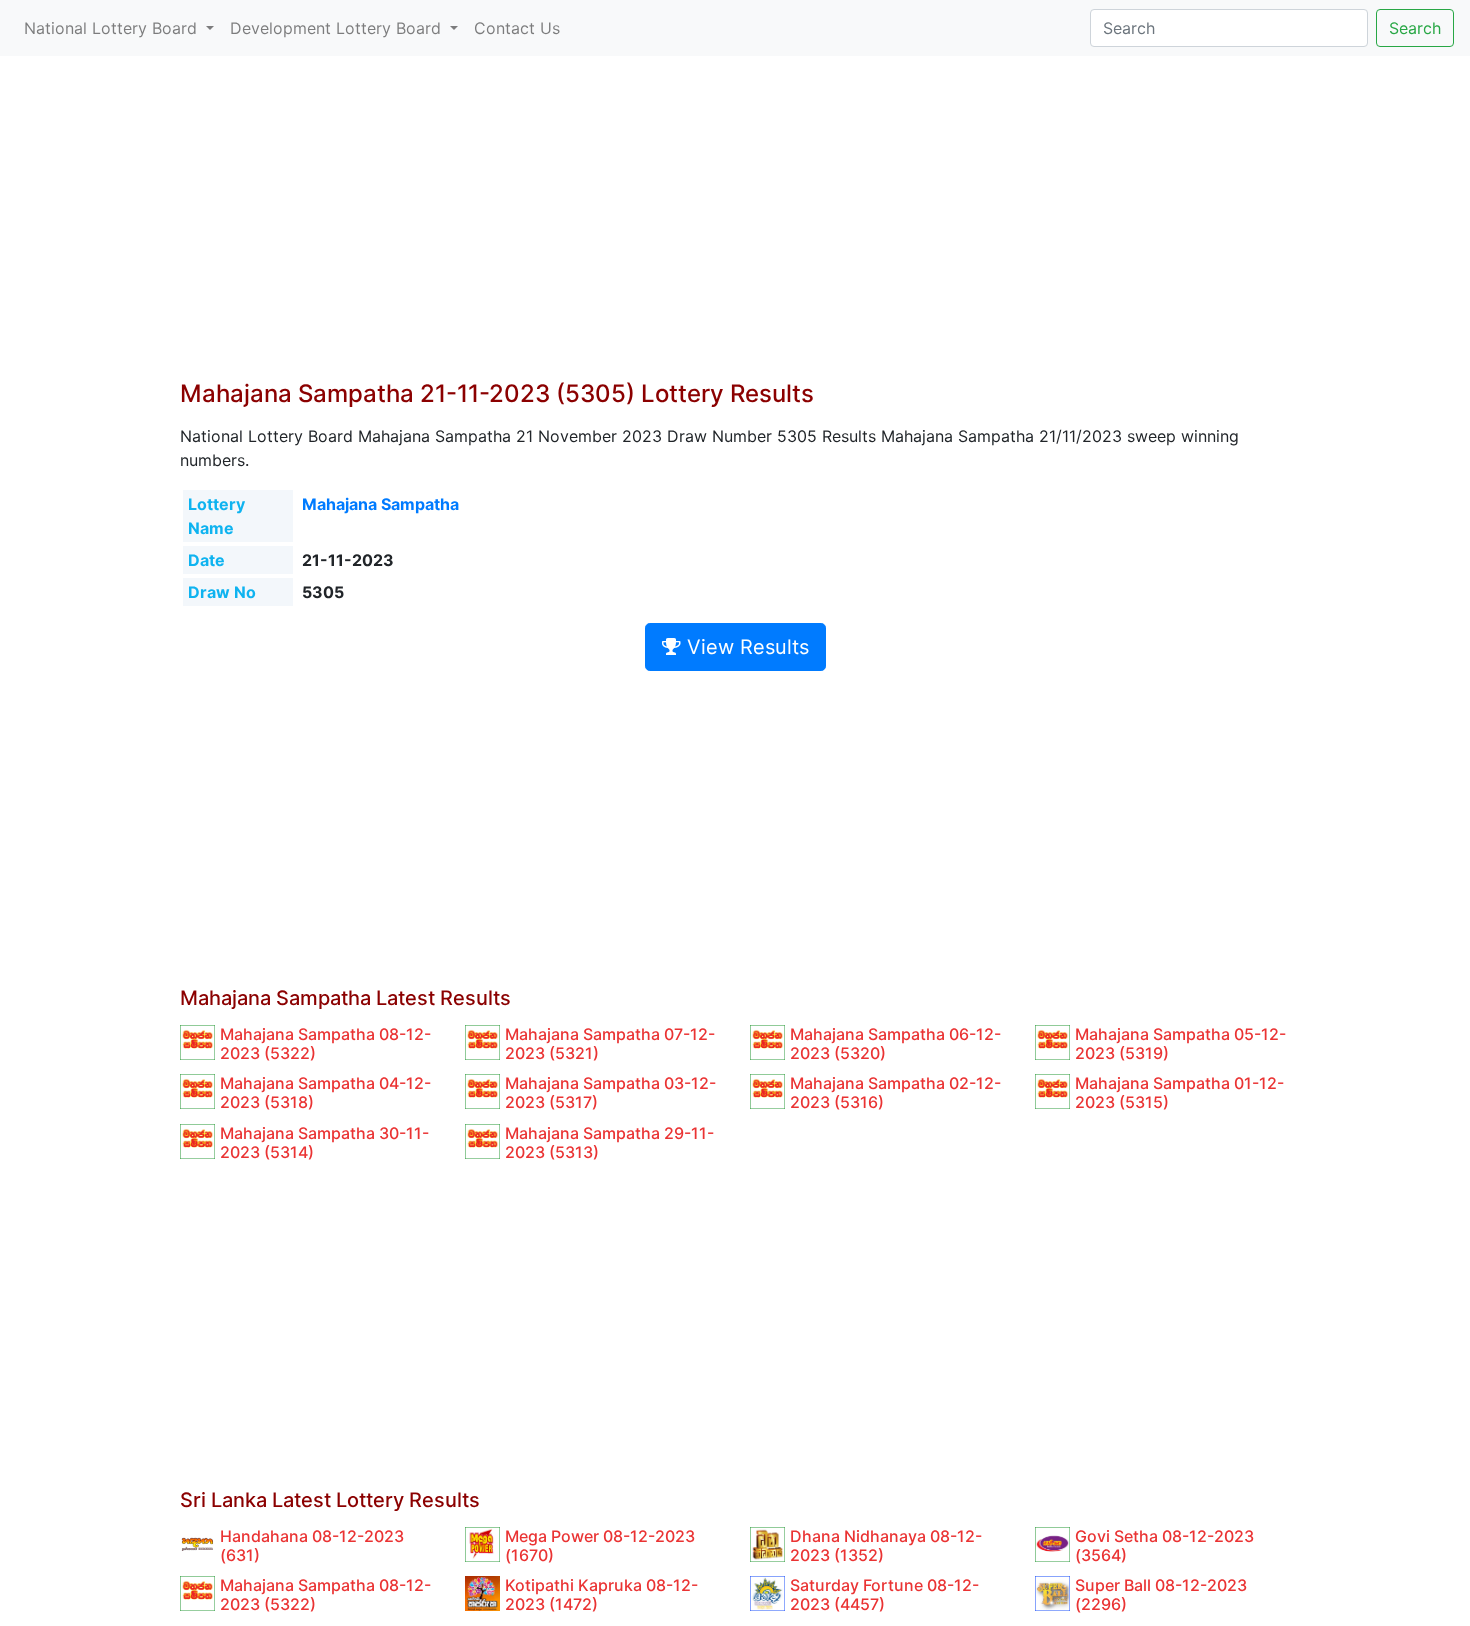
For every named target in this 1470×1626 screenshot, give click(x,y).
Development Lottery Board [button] (338, 28)
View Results (745, 647)
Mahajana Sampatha (380, 504)
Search (1415, 28)
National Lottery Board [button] (113, 28)
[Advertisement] (735, 230)
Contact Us (517, 28)
